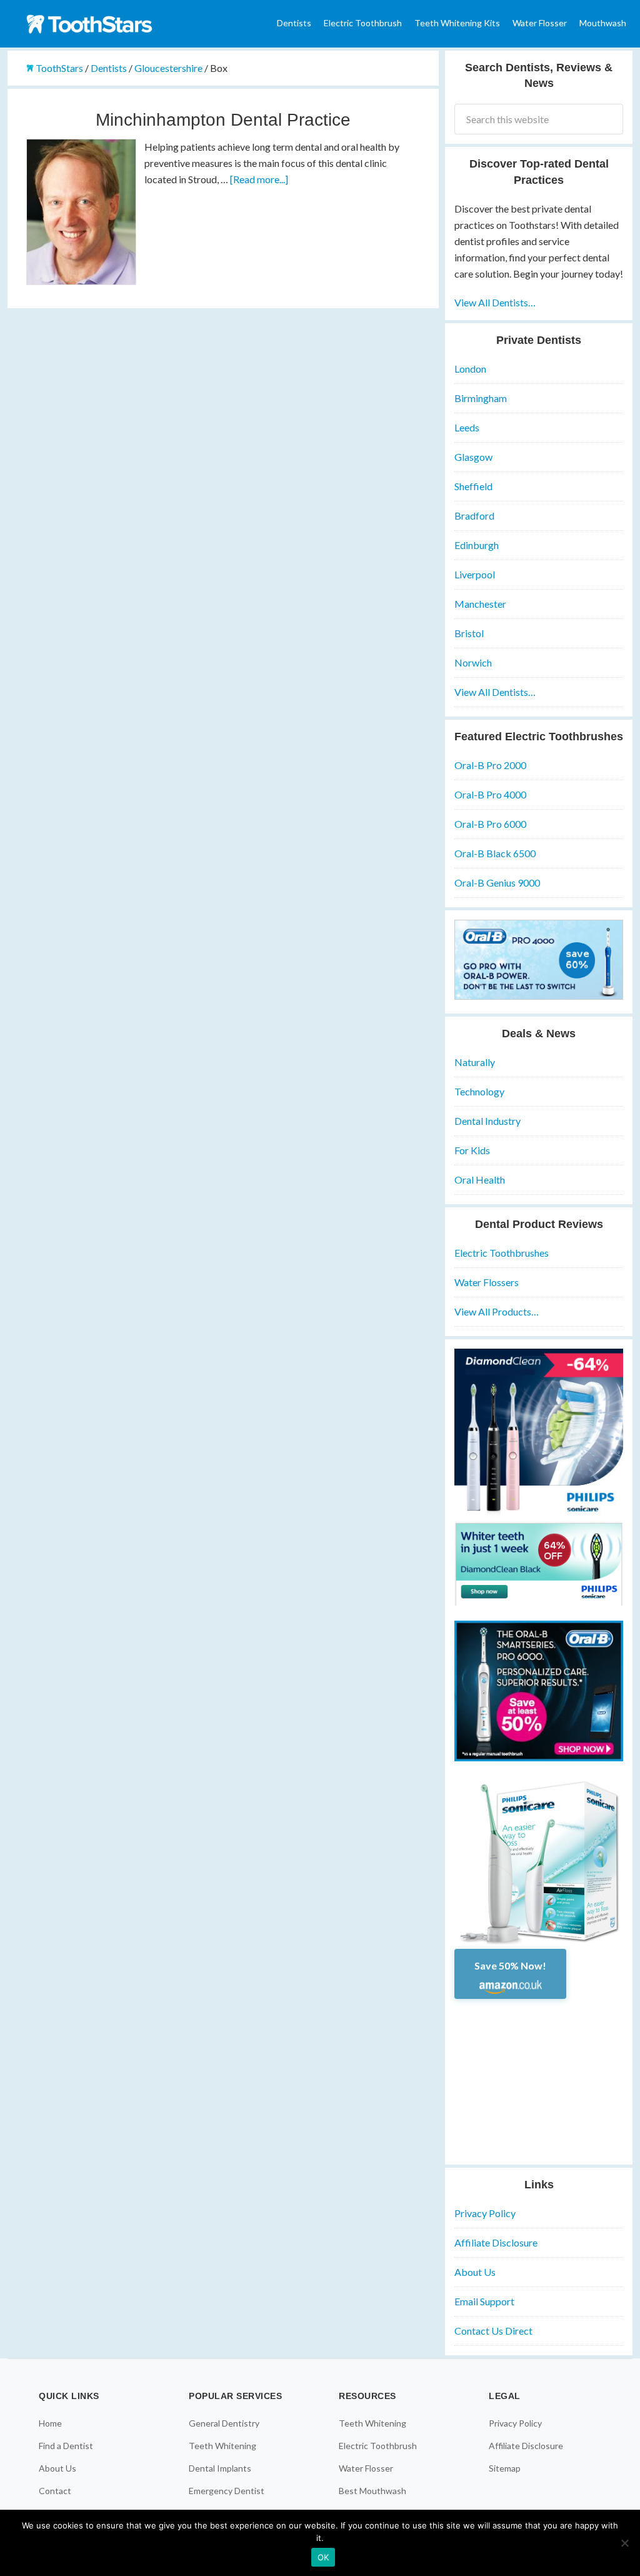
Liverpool (475, 574)
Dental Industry (487, 1121)
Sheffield (473, 486)
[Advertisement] (539, 2077)
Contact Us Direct (493, 2331)
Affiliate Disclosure (496, 2242)
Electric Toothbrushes (502, 1253)
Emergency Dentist (227, 2491)
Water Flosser (366, 2468)
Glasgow (473, 457)
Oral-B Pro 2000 (490, 765)
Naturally (475, 1062)
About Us (475, 2272)
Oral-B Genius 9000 (497, 883)
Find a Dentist (66, 2446)
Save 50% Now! (510, 1965)
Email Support (484, 2301)
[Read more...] (259, 179)
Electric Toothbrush (378, 2446)
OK (323, 2557)
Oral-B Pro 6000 (490, 824)
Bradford (474, 516)
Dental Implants (220, 2468)
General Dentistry (224, 2423)
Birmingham (481, 398)
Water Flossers (487, 1282)
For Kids (472, 1150)
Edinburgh (477, 545)
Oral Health (480, 1180)
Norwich (473, 662)
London (470, 369)
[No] (624, 2543)
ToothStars (101, 24)
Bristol (469, 633)
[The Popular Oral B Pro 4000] (539, 996)
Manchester (480, 604)
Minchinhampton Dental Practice (223, 120)
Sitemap (505, 2468)
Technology (479, 1091)
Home (50, 2423)
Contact (55, 2491)
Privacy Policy (485, 2213)
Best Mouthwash (372, 2491)
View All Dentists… (495, 302)
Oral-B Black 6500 (495, 853)
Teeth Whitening (222, 2446)
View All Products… (497, 1311)
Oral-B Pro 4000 (490, 794)
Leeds (467, 427)
